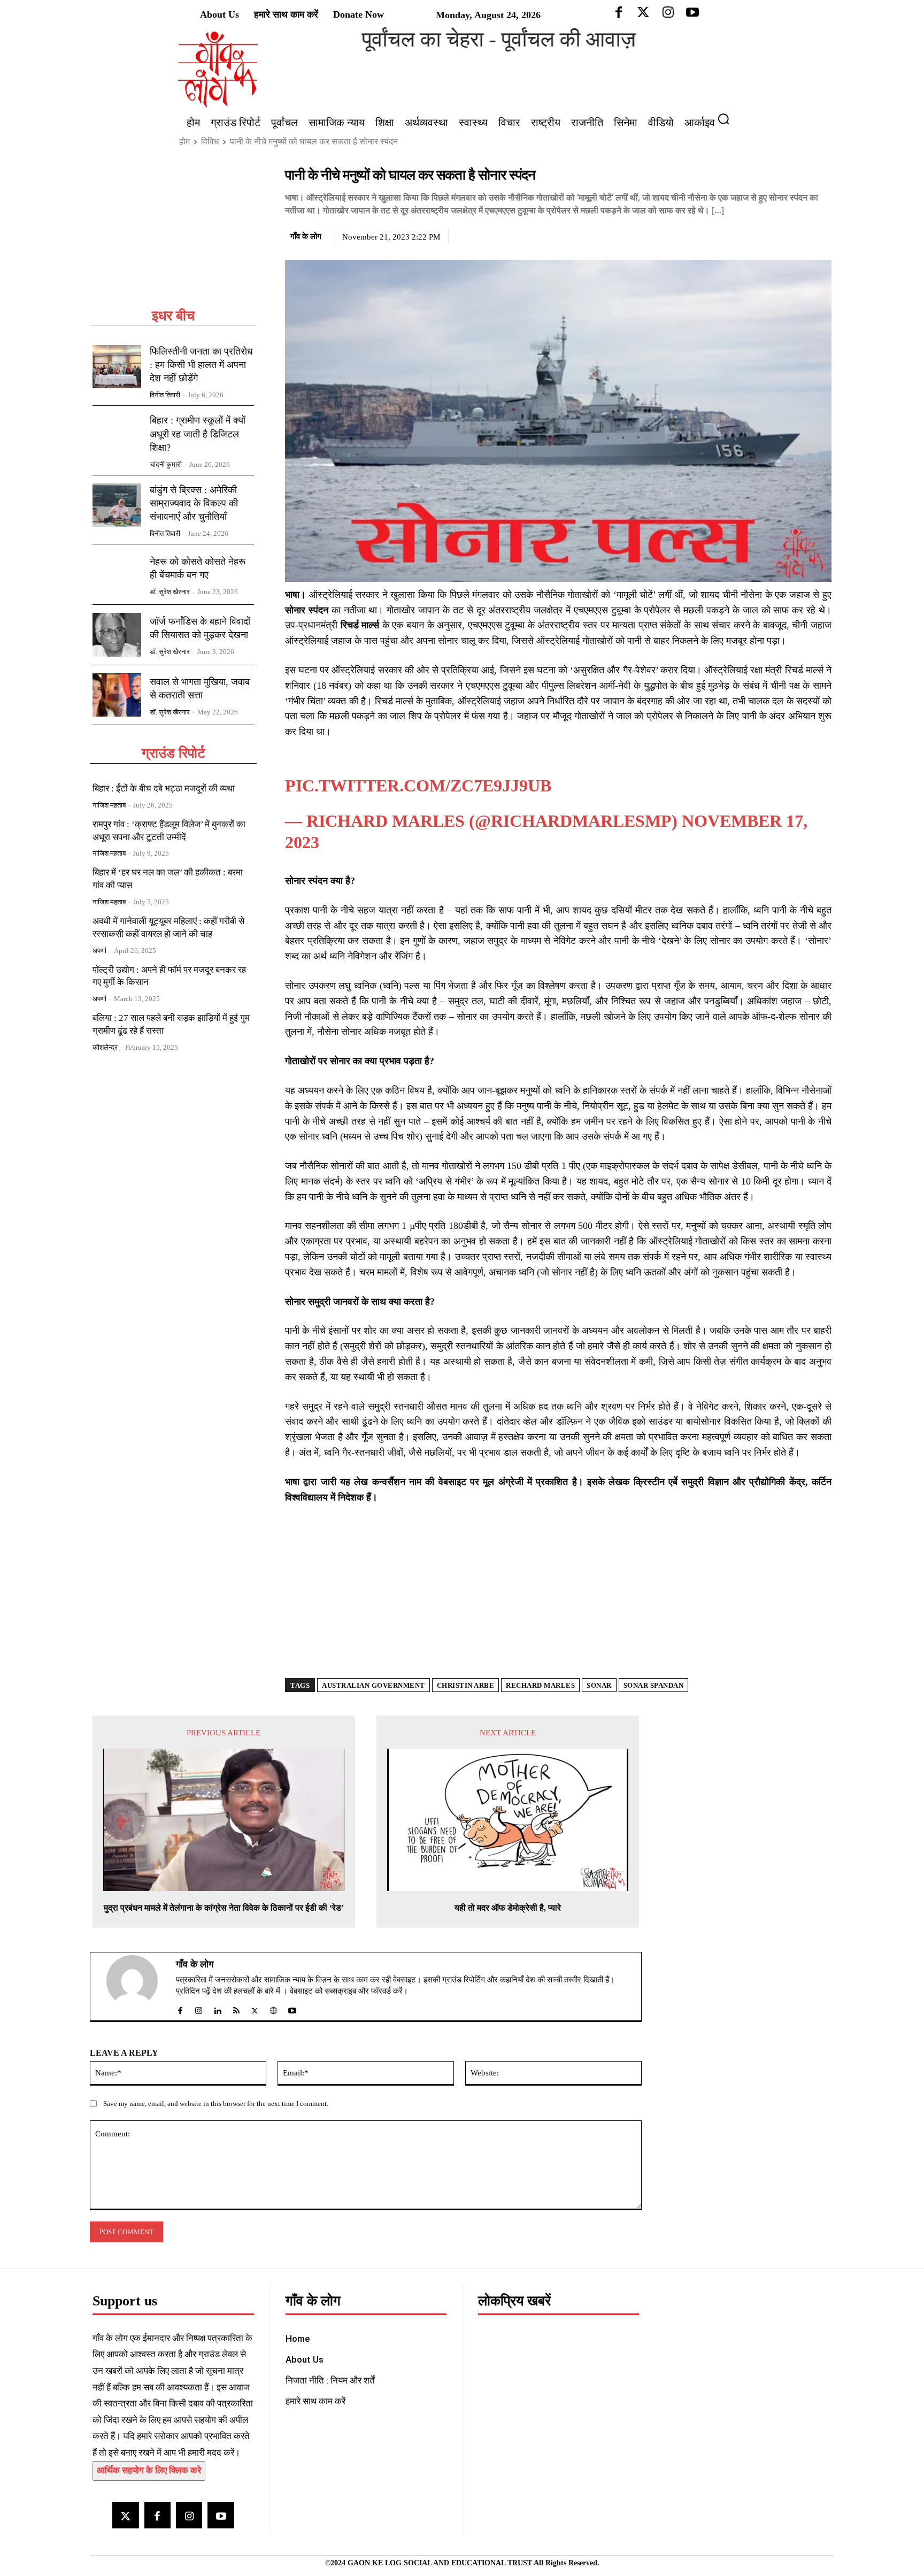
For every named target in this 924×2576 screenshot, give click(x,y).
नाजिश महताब (109, 805)
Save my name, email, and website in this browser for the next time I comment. (216, 2090)
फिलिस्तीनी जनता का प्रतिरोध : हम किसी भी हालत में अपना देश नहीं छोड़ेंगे (201, 365)
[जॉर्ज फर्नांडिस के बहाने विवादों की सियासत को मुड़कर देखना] (117, 635)
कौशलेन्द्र (105, 1047)
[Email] (821, 235)
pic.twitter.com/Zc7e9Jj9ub (418, 772)
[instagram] (199, 1994)
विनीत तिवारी (165, 395)
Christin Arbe (466, 1671)
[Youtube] (221, 2501)
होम (184, 141)
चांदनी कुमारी (166, 464)
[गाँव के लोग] (138, 1973)
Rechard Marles (540, 1671)
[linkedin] (217, 1994)
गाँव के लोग (306, 236)
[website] (274, 1994)
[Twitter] (772, 235)
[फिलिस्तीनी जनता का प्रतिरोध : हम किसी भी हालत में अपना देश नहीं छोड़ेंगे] (117, 367)
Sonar (599, 1671)
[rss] (236, 1994)
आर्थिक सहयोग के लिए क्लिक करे (149, 2456)
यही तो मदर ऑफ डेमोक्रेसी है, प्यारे (508, 1894)
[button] (728, 119)
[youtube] (292, 1994)
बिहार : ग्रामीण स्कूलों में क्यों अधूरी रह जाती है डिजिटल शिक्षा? (198, 434)
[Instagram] (189, 2501)
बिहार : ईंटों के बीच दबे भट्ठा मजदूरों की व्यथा (164, 789)
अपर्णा (99, 951)
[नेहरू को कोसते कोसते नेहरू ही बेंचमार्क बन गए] (117, 574)
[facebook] (180, 1994)
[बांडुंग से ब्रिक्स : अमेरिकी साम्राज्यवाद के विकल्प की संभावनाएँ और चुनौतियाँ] (117, 505)
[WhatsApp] (796, 235)
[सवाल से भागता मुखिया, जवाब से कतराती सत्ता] (117, 695)
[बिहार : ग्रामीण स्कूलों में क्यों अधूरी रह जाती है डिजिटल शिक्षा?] (117, 436)
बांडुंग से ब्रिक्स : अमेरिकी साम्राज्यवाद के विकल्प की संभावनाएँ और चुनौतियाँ (194, 503)
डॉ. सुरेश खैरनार (170, 592)
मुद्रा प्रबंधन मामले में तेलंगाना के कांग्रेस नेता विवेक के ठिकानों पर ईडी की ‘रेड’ (224, 1894)
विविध (210, 141)
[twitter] (255, 1994)
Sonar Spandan (654, 1671)
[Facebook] (747, 235)
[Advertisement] (173, 236)
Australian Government (374, 1671)
